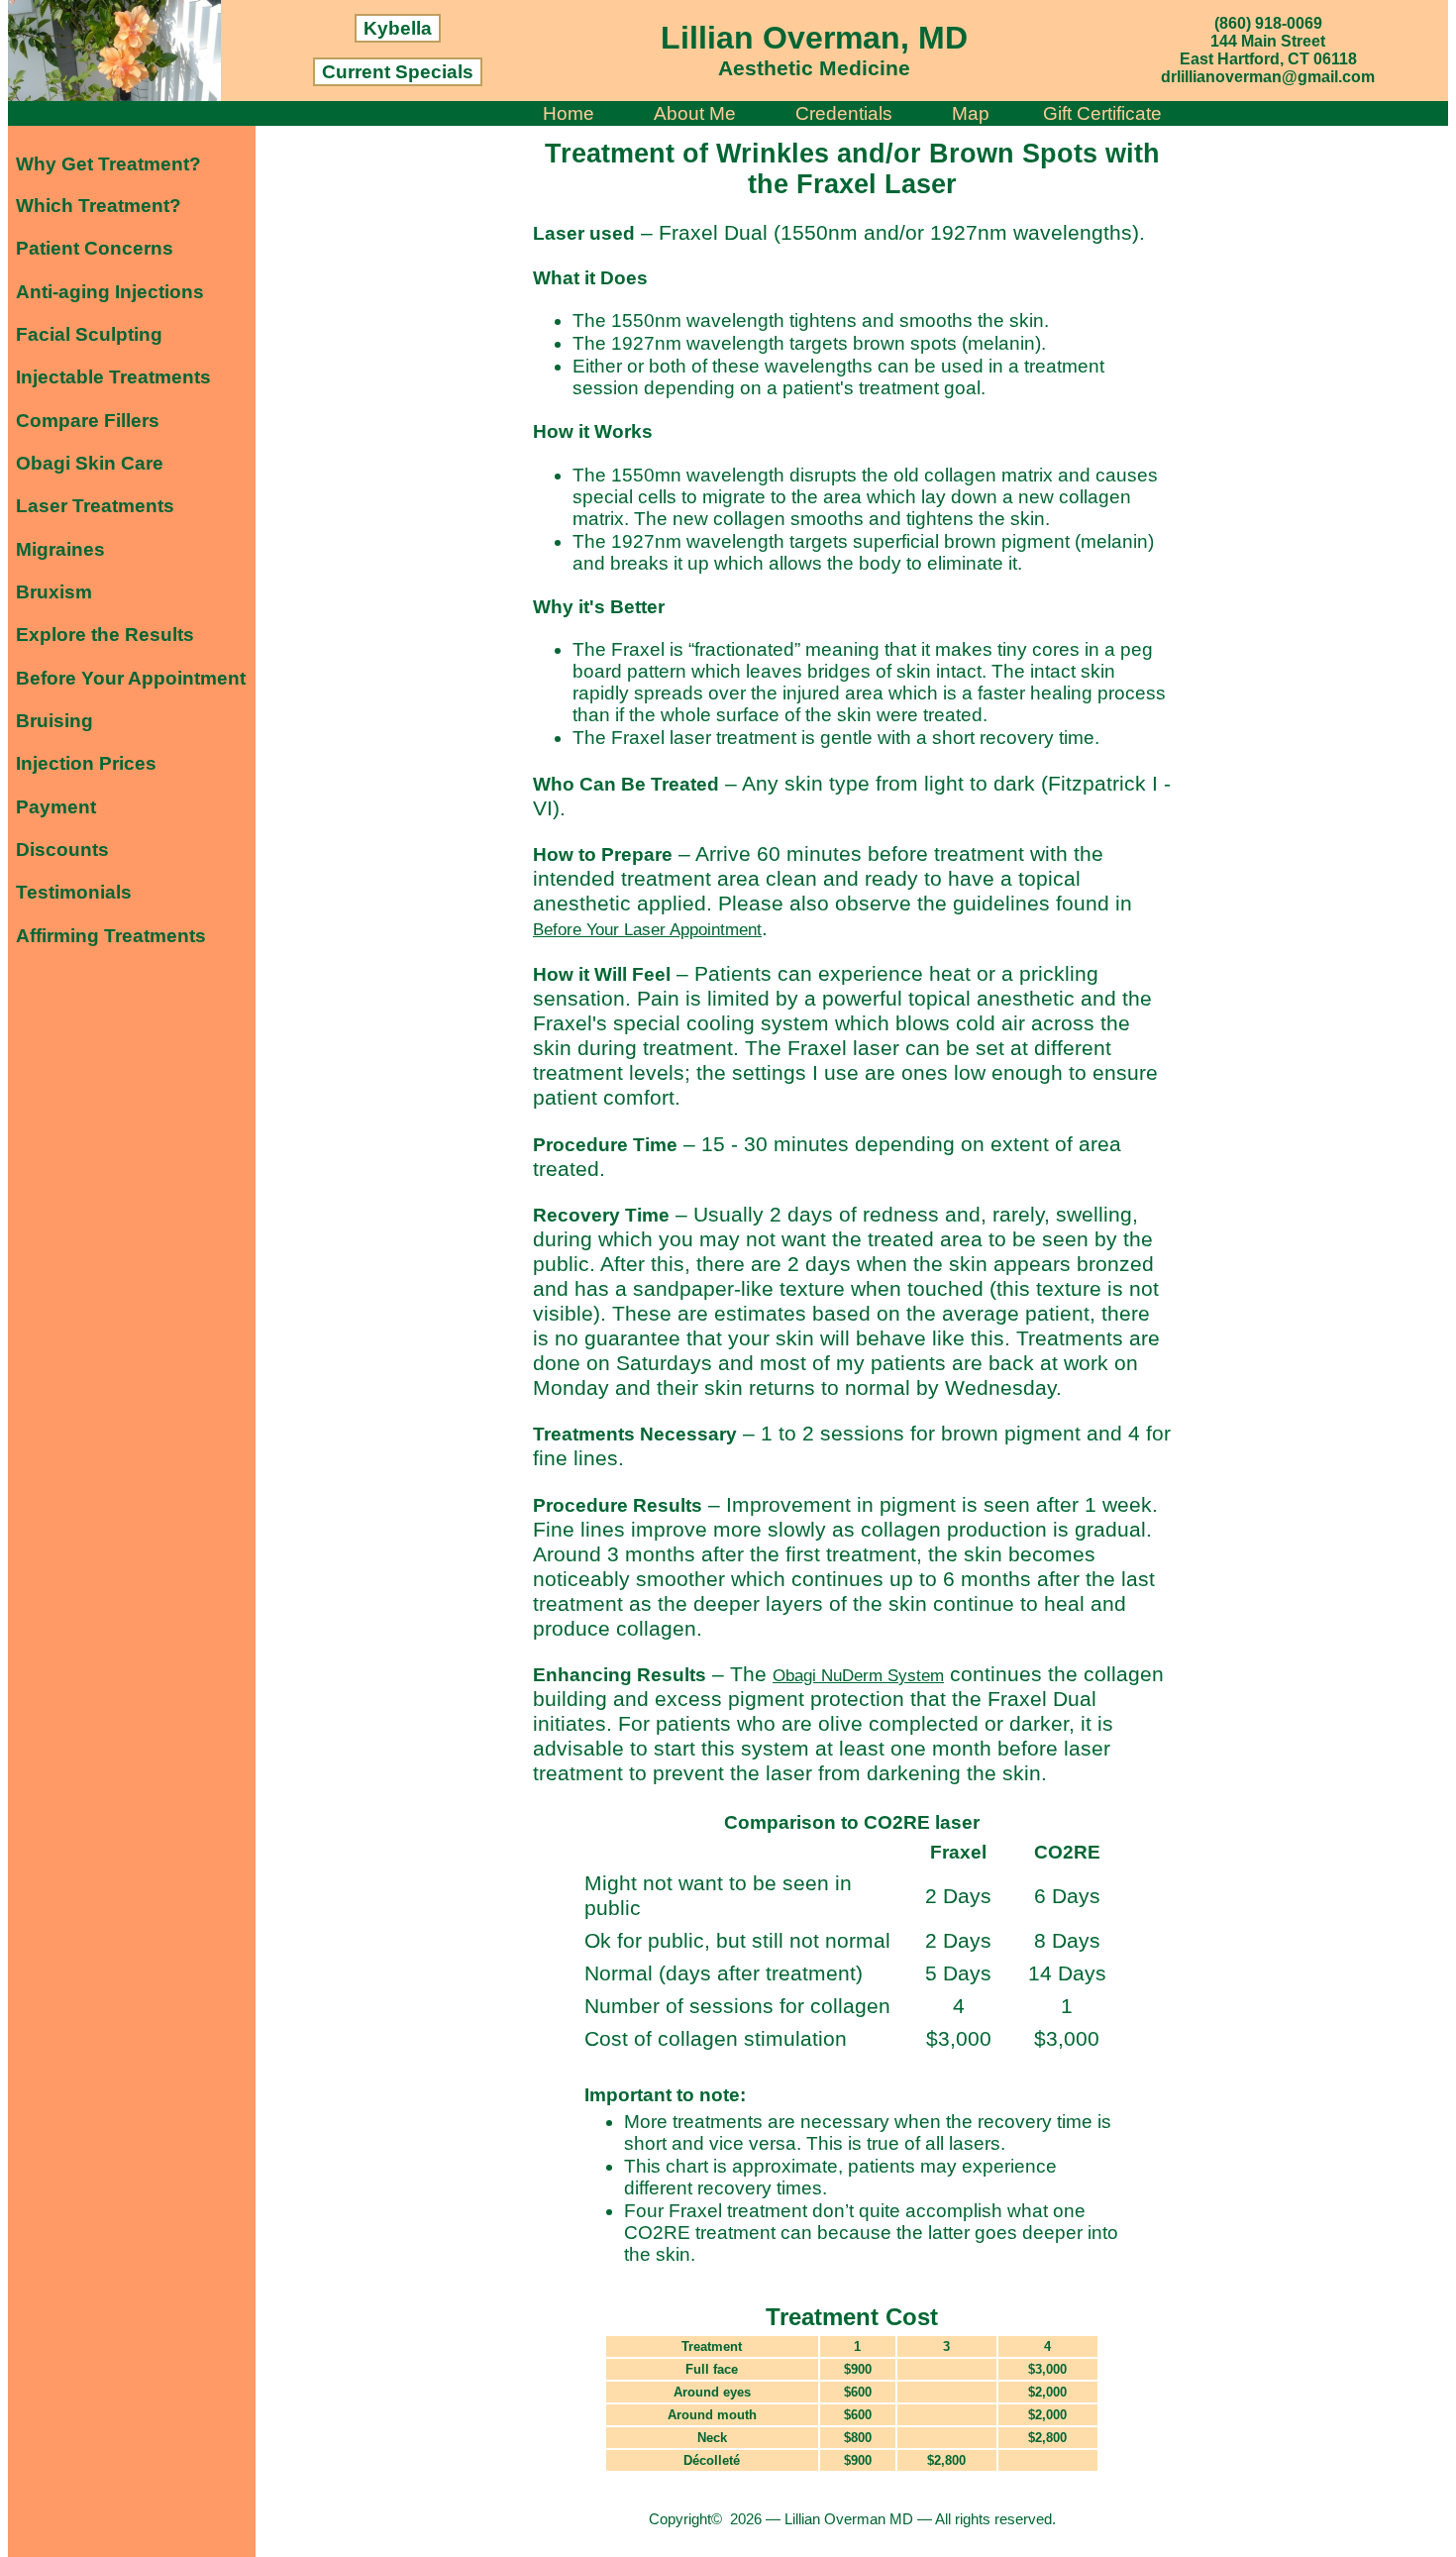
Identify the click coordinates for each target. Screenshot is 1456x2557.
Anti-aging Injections (110, 292)
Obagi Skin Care (90, 463)
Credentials (844, 113)
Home (569, 113)
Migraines (60, 549)
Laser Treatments (95, 506)
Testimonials (74, 892)
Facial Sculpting (89, 334)
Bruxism (54, 592)
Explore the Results (105, 635)
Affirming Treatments (111, 936)
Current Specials (398, 72)
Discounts (62, 850)
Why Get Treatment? (108, 164)
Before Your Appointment (131, 678)
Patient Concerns (95, 248)
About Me (695, 113)
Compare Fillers (88, 421)
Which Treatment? (99, 206)
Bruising (54, 721)
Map (971, 113)
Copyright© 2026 (707, 2519)
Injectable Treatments (113, 377)
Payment (56, 807)
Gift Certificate (1102, 113)
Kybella (398, 28)
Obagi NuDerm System (858, 1675)
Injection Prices (86, 763)
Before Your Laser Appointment (647, 929)
